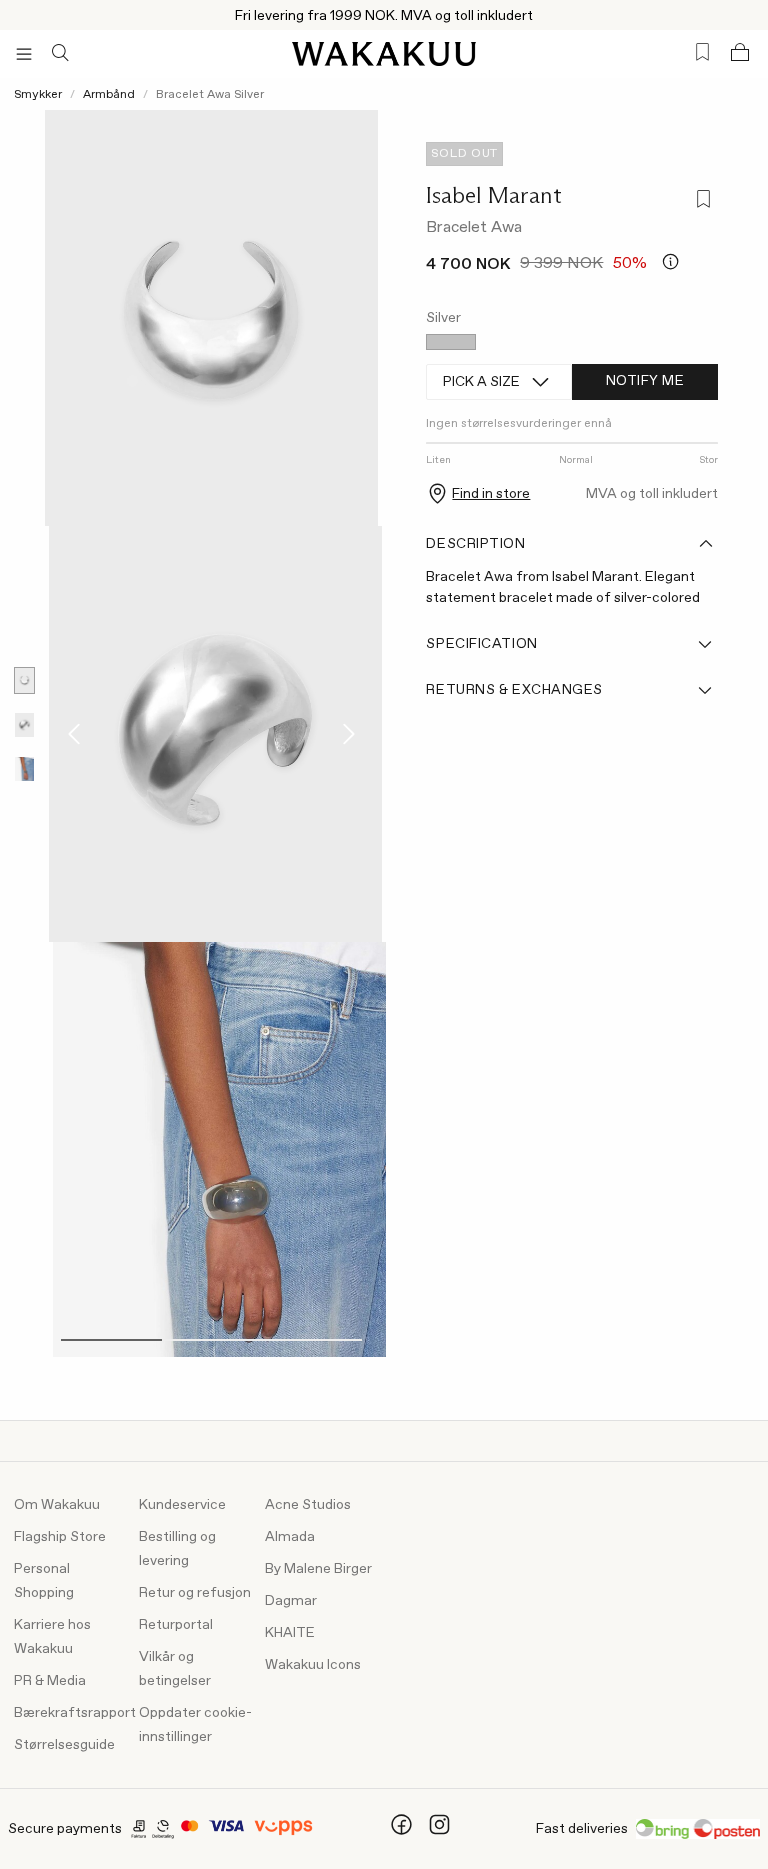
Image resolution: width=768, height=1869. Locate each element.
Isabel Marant (494, 195)
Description (475, 544)
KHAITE (290, 1633)
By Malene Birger (318, 1569)
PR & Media (50, 1681)
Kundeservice (182, 1505)
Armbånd (109, 95)
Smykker (38, 95)
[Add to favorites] (699, 201)
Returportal (176, 1625)
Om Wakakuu (57, 1505)
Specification (481, 644)
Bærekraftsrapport (75, 1713)
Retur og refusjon (195, 1593)
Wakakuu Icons (313, 1665)
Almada (290, 1537)
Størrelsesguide (64, 1745)
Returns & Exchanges (514, 690)
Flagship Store (60, 1537)
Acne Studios (308, 1505)
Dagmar (291, 1601)
